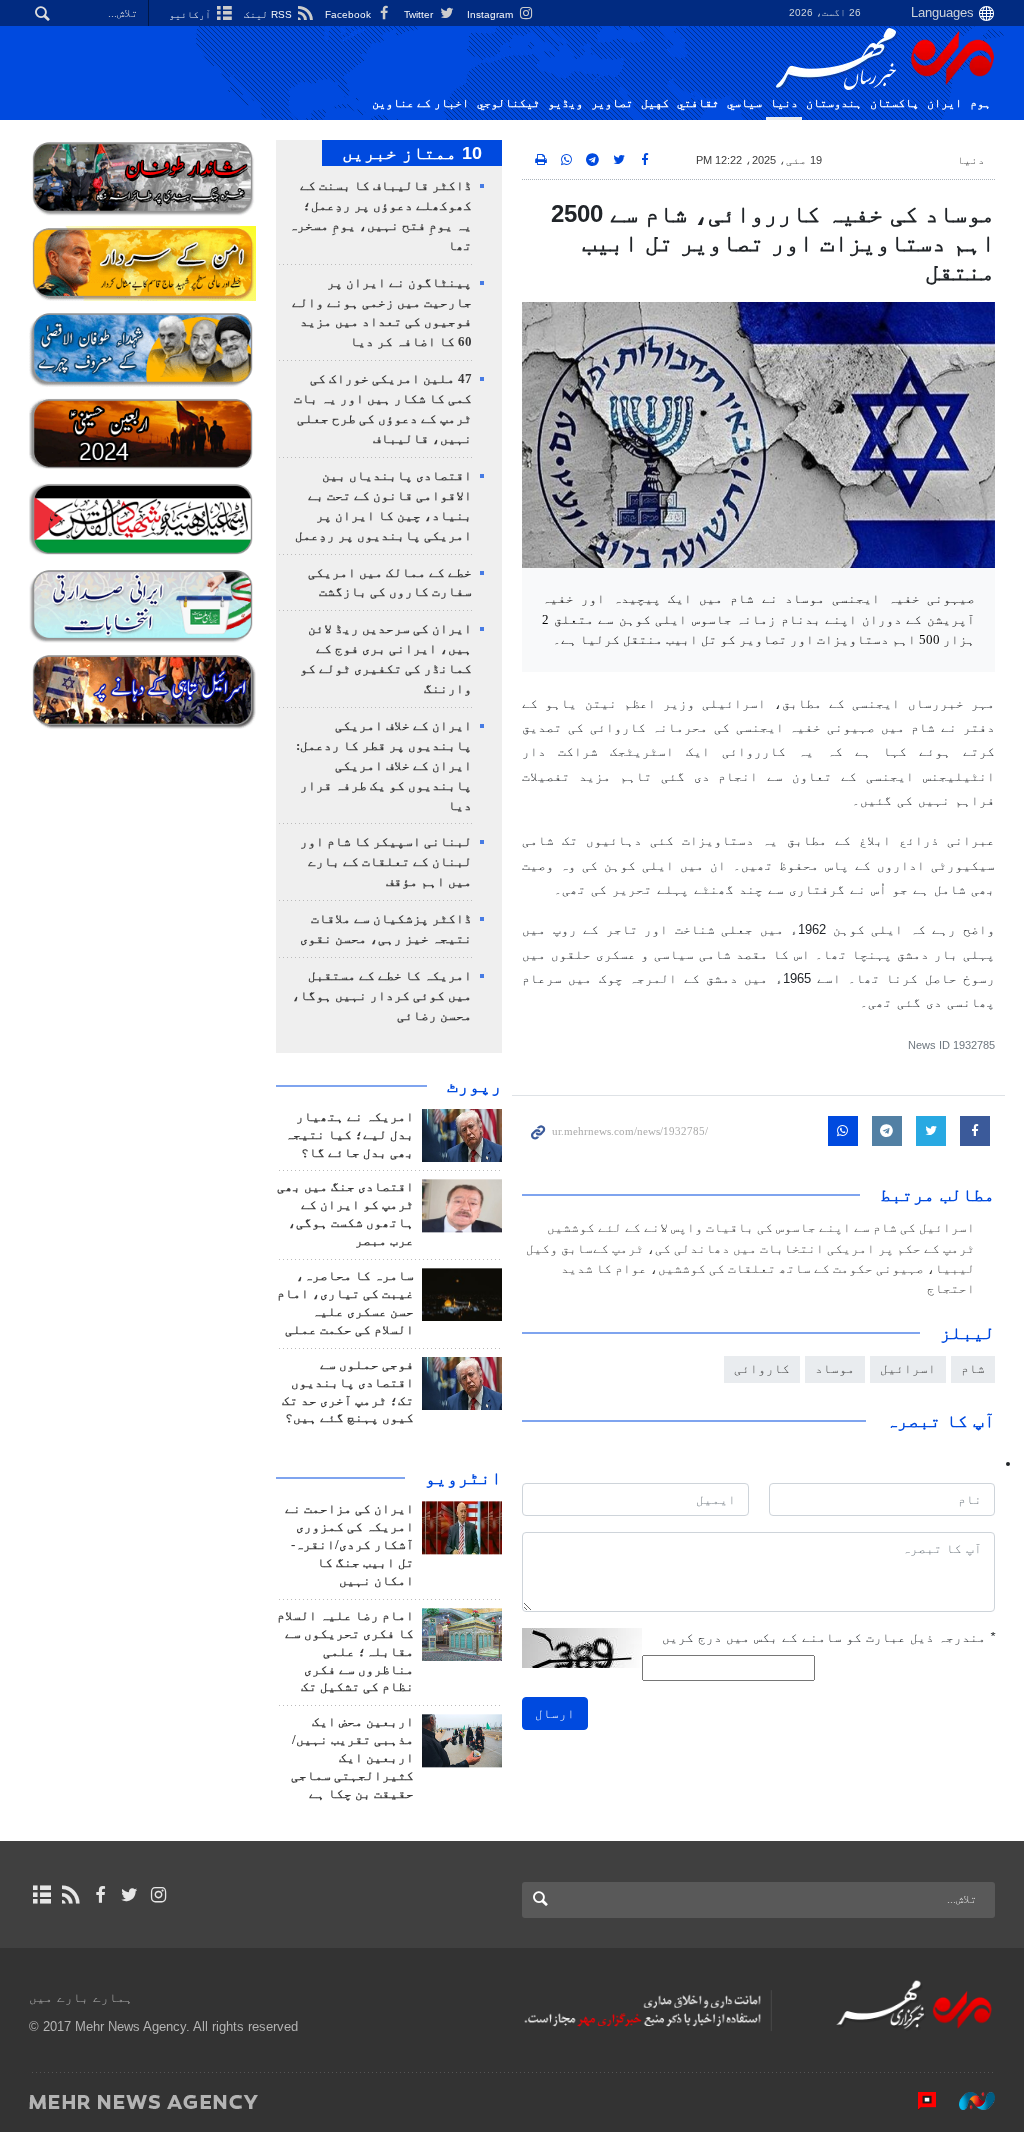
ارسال (555, 1713)
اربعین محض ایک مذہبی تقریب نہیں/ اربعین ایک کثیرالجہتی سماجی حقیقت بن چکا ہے (352, 1758)
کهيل (655, 103)
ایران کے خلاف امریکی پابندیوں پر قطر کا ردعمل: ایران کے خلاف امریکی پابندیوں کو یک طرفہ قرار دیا (384, 766)
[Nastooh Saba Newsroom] (967, 2101)
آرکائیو (191, 14)
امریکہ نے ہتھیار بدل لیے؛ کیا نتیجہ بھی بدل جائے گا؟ (349, 1135)
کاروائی (762, 1368)
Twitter (420, 14)
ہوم (980, 103)
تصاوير (612, 103)
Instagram (491, 14)
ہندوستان (834, 103)
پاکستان (894, 103)
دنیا (784, 103)
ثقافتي (698, 103)
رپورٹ (474, 1086)
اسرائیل (908, 1368)
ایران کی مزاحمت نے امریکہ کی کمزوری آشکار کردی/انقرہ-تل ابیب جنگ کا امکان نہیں (349, 1545)
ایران (944, 103)
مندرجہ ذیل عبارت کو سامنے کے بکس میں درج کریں (828, 1637)
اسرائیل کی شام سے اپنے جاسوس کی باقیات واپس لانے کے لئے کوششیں (761, 1228)
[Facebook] (99, 1895)
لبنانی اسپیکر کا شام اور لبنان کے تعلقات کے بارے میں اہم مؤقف (386, 862)
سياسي (744, 103)
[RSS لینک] (70, 1895)
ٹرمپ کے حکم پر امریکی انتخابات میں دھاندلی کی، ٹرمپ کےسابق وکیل (750, 1249)
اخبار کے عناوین (420, 103)
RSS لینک (269, 14)
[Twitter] (129, 1895)
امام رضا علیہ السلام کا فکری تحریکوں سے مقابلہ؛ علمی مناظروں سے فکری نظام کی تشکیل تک (345, 1652)
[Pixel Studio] (917, 2101)
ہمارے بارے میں (81, 1997)
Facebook (349, 14)
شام (973, 1368)
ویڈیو (565, 103)
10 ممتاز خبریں (412, 153)
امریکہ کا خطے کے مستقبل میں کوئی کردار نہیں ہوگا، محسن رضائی (382, 996)
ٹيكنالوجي (508, 103)
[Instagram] (158, 1895)
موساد (835, 1368)
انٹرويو (463, 1478)
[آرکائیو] (41, 1895)
